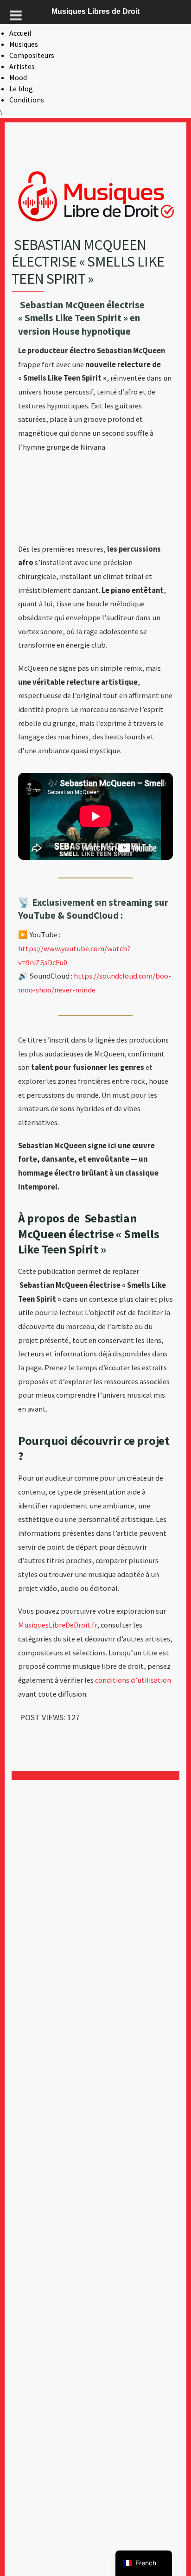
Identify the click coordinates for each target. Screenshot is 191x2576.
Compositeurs (32, 55)
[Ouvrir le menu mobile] (16, 15)
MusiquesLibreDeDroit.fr (57, 1625)
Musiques (24, 44)
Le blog (21, 89)
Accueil (20, 33)
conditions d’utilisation (133, 1680)
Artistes (22, 66)
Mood (18, 77)
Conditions (27, 100)
